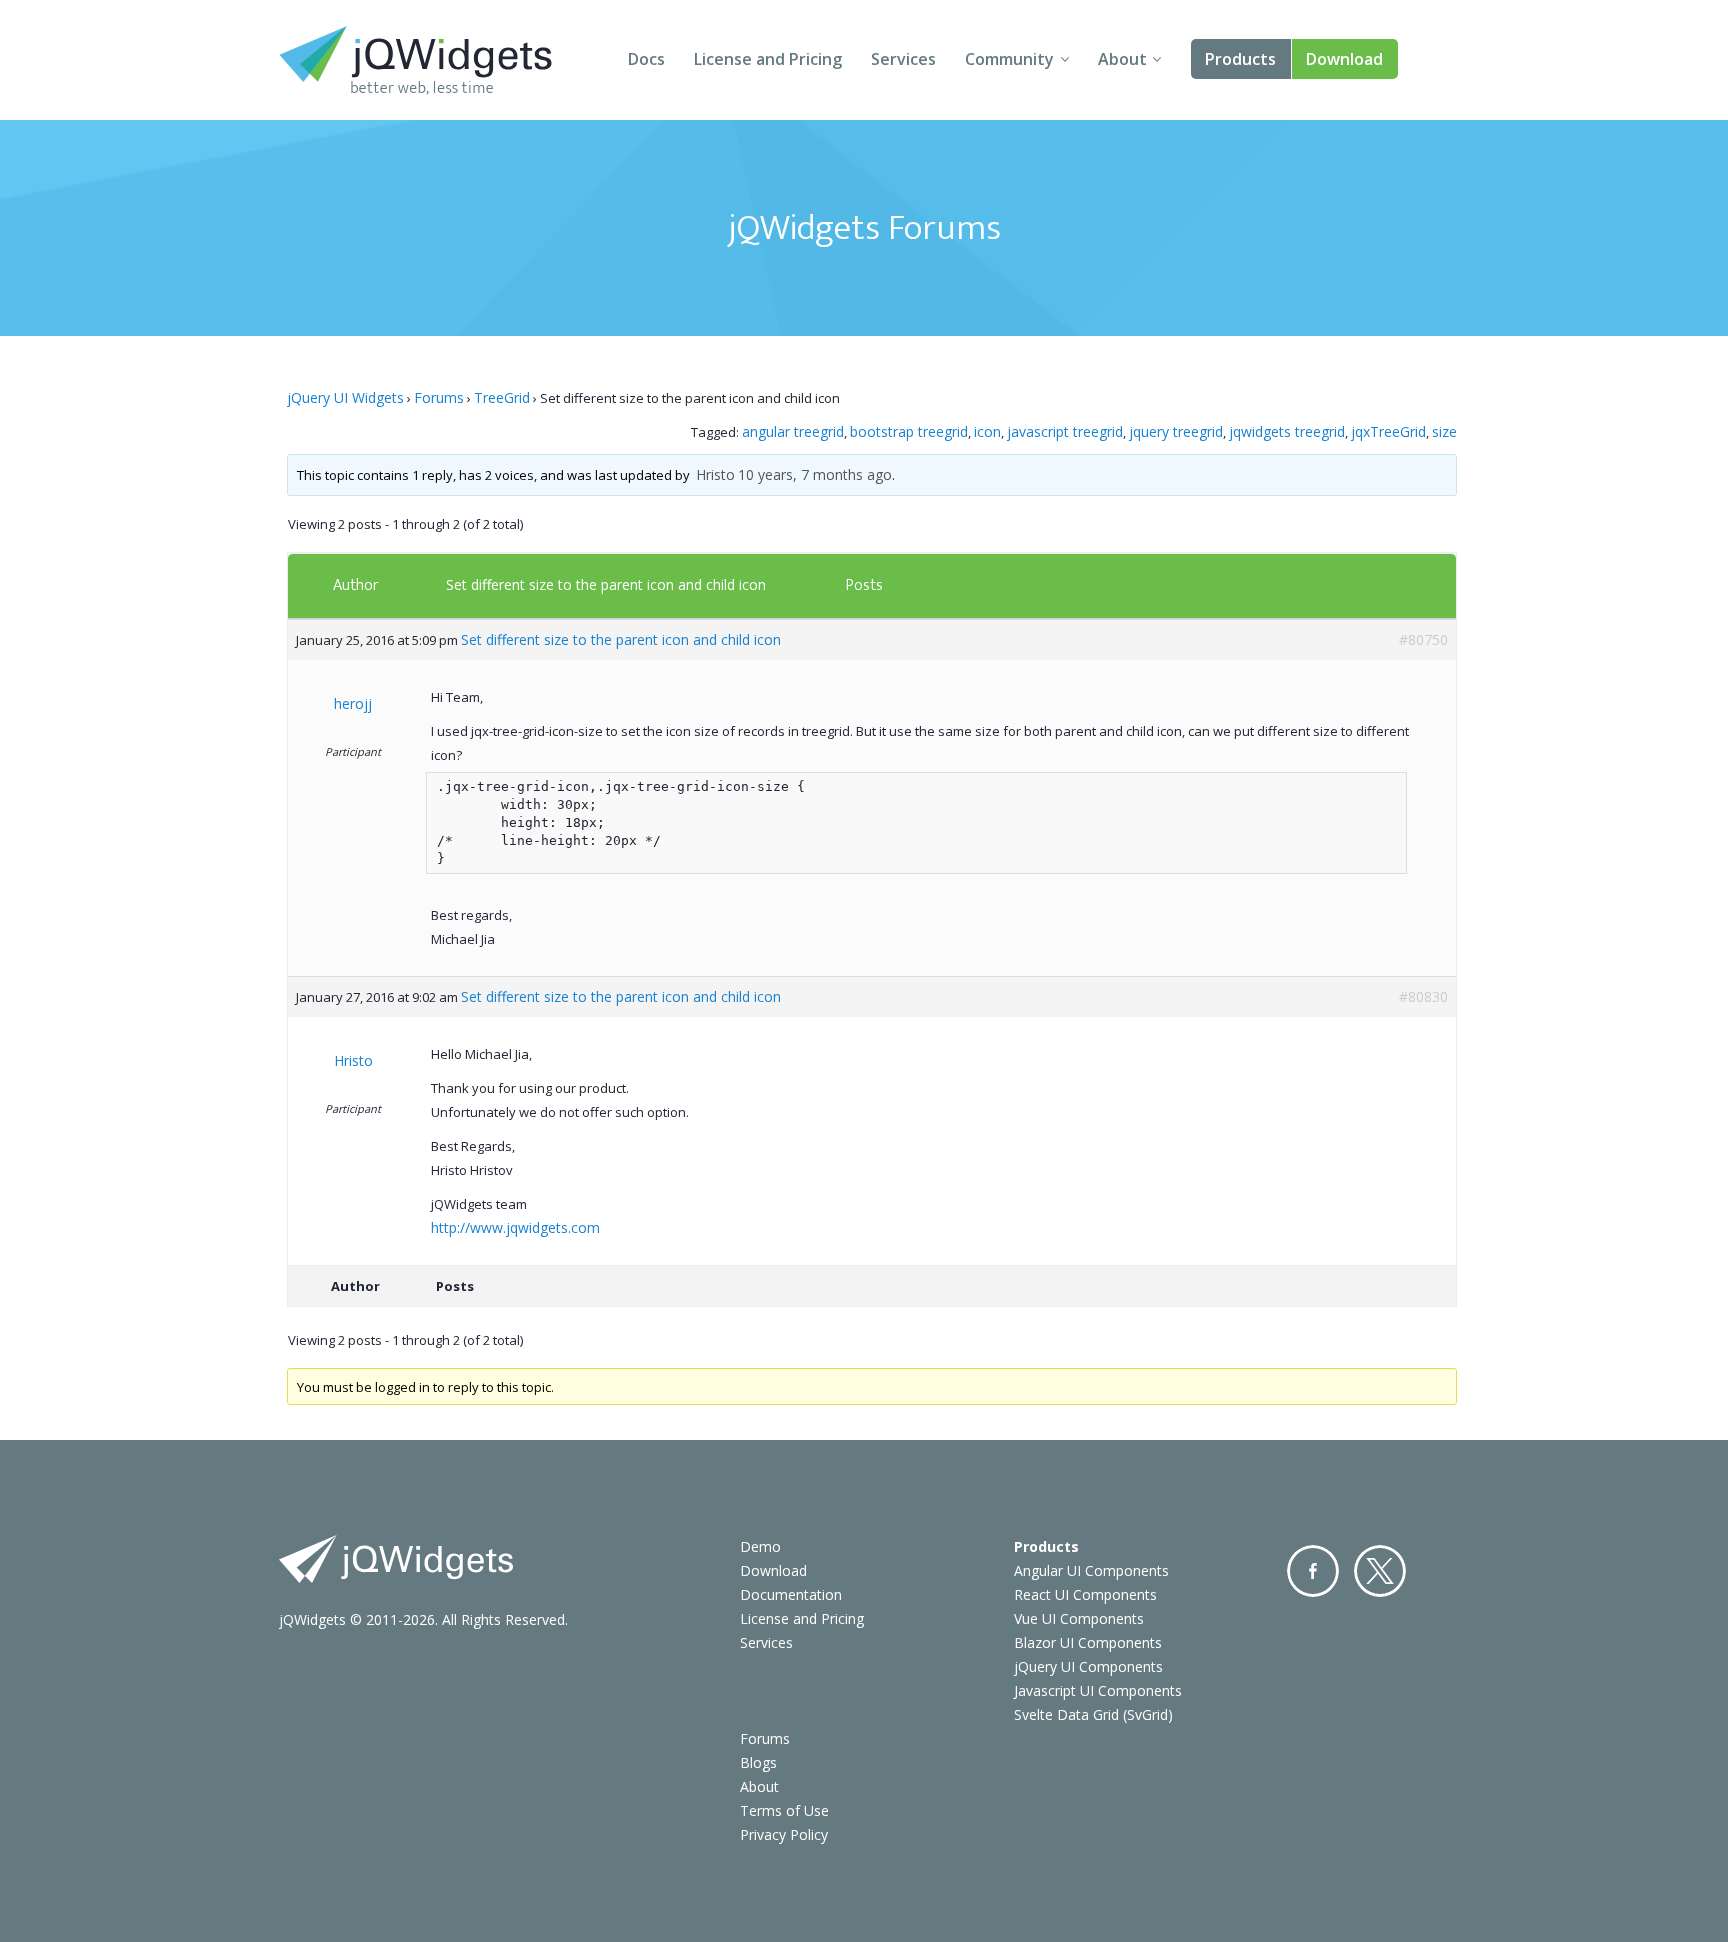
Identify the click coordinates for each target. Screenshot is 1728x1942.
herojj (353, 703)
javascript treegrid (1065, 431)
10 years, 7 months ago (815, 474)
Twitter (1380, 1571)
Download (1344, 59)
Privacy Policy (784, 1834)
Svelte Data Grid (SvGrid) (1093, 1714)
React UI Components (1085, 1594)
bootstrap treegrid (909, 431)
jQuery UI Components (1088, 1666)
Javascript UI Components (1098, 1690)
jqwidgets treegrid (1287, 431)
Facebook (1313, 1571)
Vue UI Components (1079, 1618)
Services (903, 59)
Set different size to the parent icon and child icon (606, 584)
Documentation (791, 1594)
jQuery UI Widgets (345, 397)
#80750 (1423, 639)
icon (987, 431)
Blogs (758, 1762)
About (1122, 59)
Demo (760, 1546)
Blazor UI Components (1088, 1642)
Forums (439, 397)
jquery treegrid (1176, 431)
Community (1009, 59)
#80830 (1423, 996)
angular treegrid (793, 431)
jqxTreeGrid (1388, 431)
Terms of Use (784, 1810)
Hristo (715, 474)
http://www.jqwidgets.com (515, 1227)
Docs (646, 59)
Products (1240, 59)
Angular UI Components (1091, 1570)
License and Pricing (768, 59)
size (1444, 431)
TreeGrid (502, 397)
